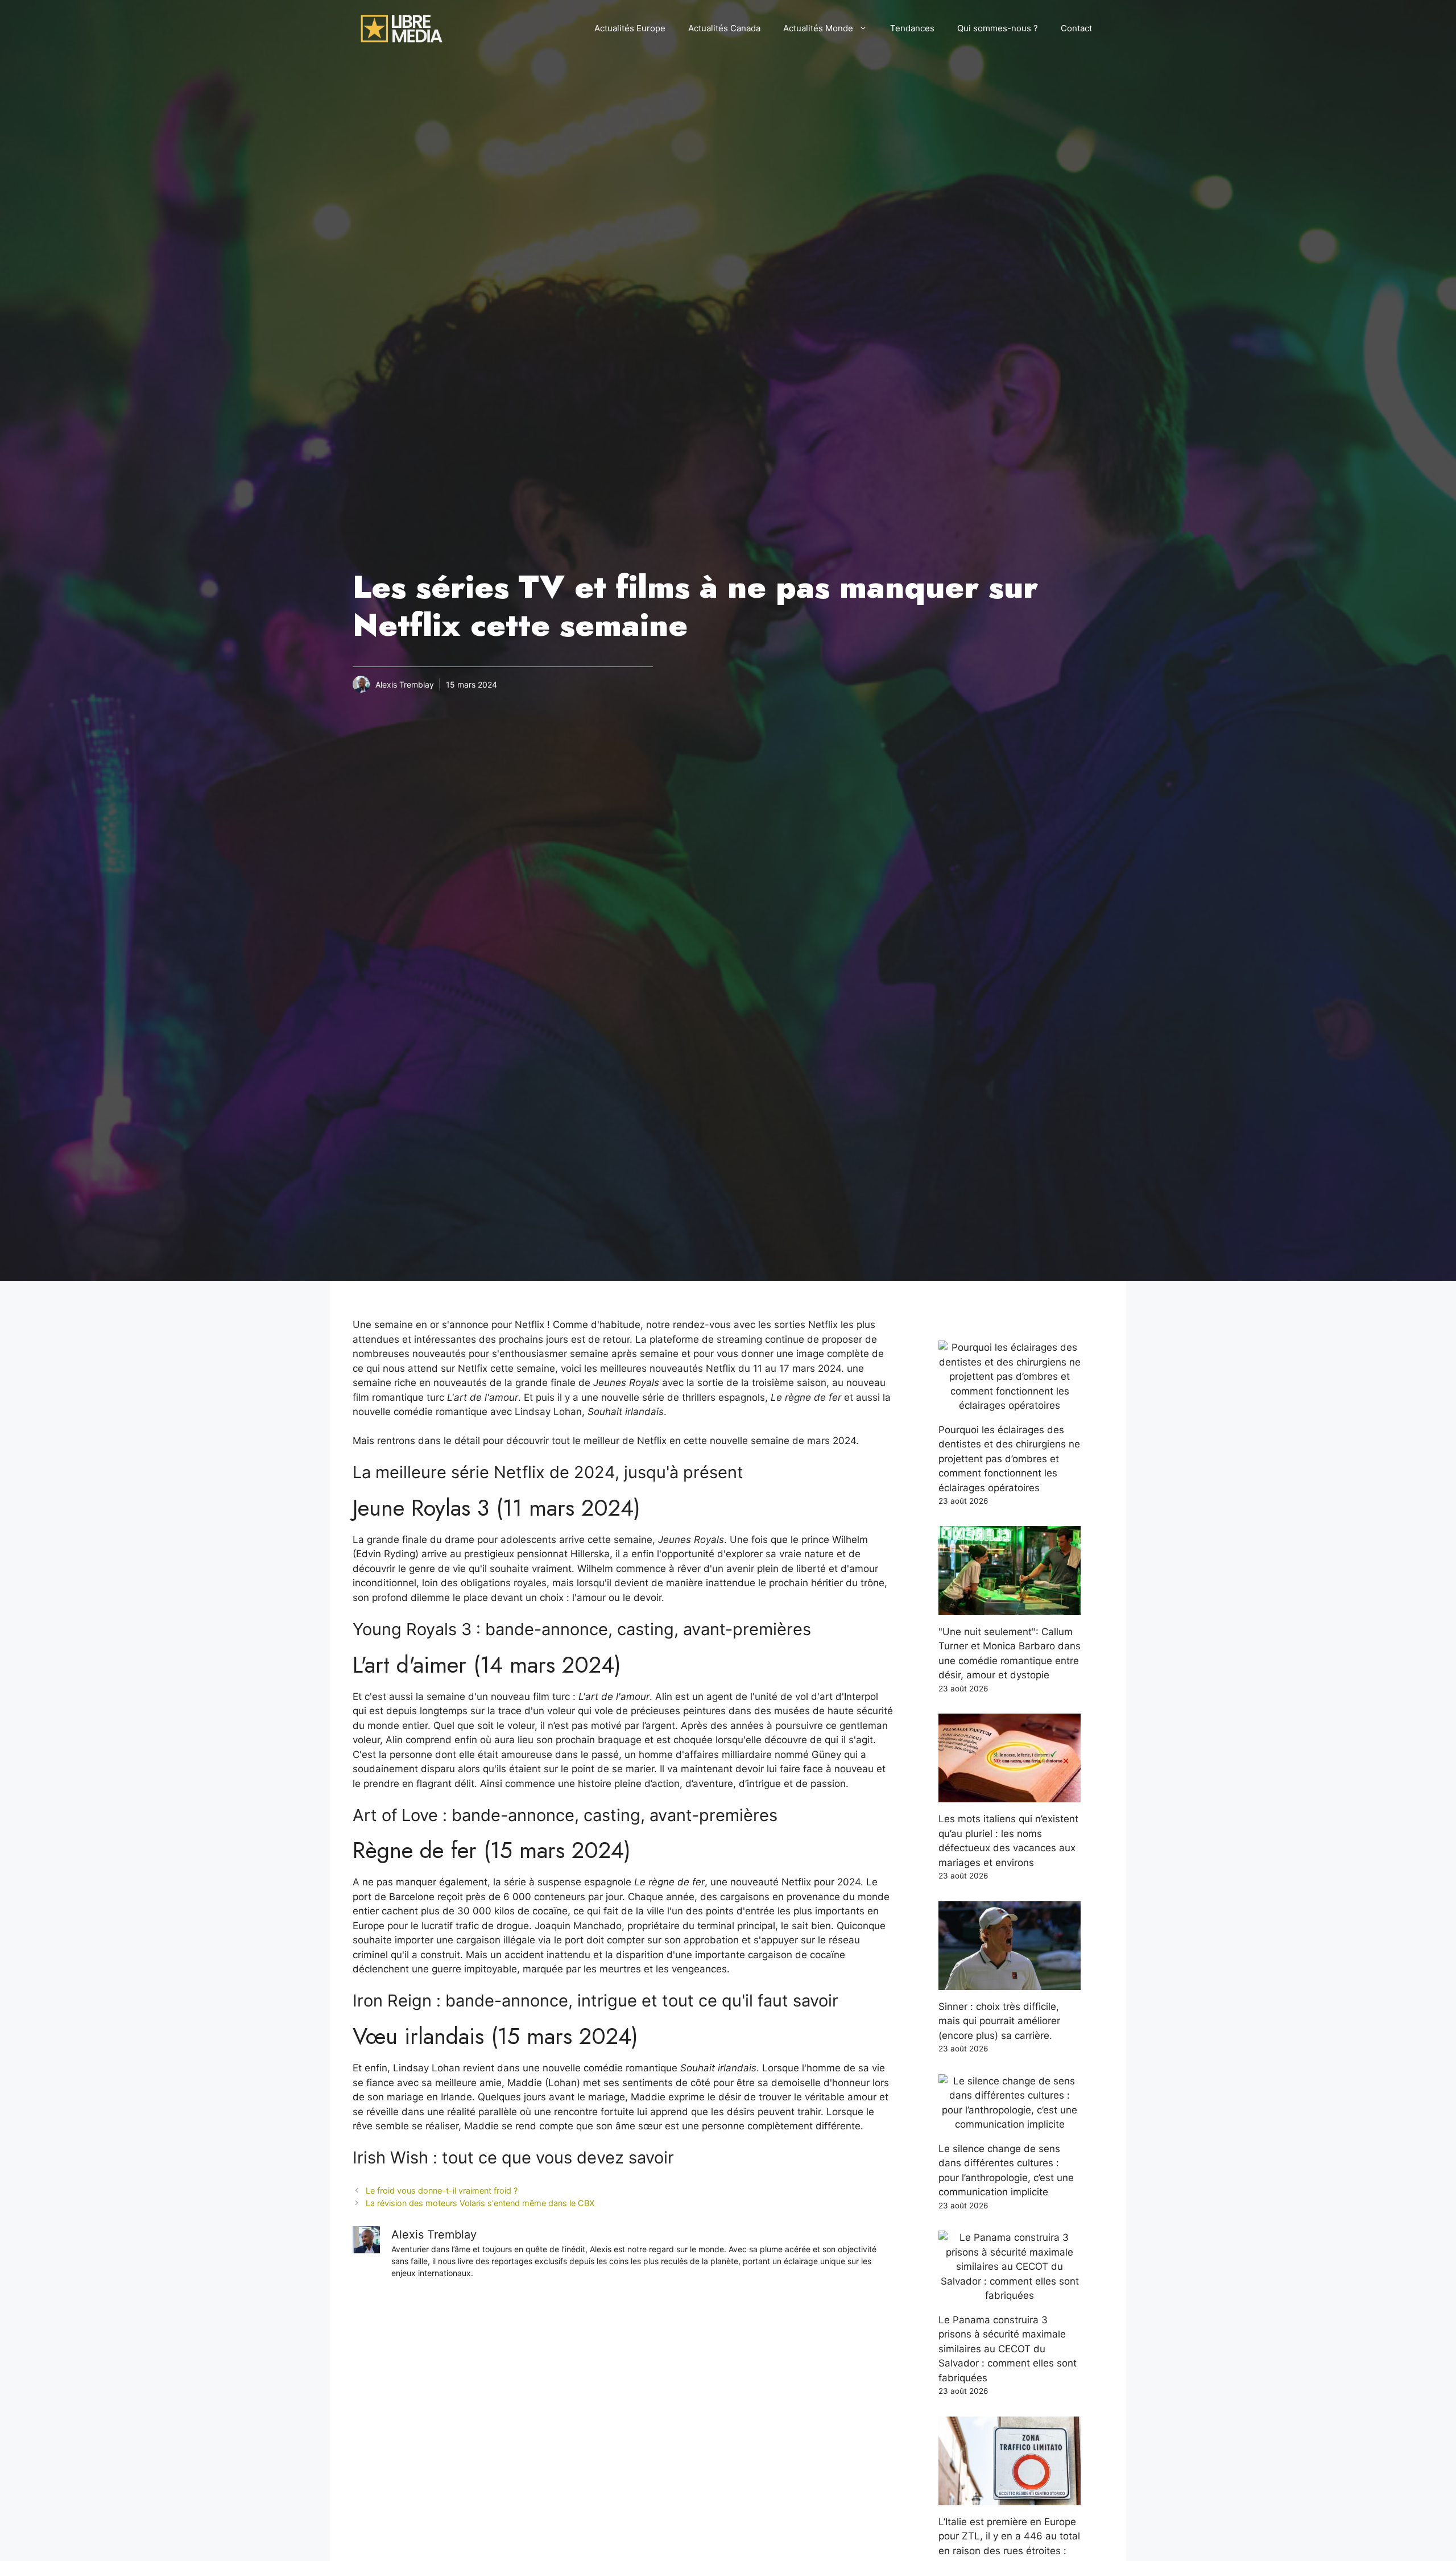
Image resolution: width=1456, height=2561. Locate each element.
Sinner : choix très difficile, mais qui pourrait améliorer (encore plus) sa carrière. (999, 2021)
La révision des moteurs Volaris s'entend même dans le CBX (480, 2203)
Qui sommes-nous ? (998, 28)
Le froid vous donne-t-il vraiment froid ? (442, 2190)
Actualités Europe (630, 28)
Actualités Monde (818, 28)
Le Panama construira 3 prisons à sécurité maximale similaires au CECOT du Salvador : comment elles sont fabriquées (1008, 2349)
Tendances (912, 28)
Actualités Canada (724, 28)
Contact (1076, 28)
